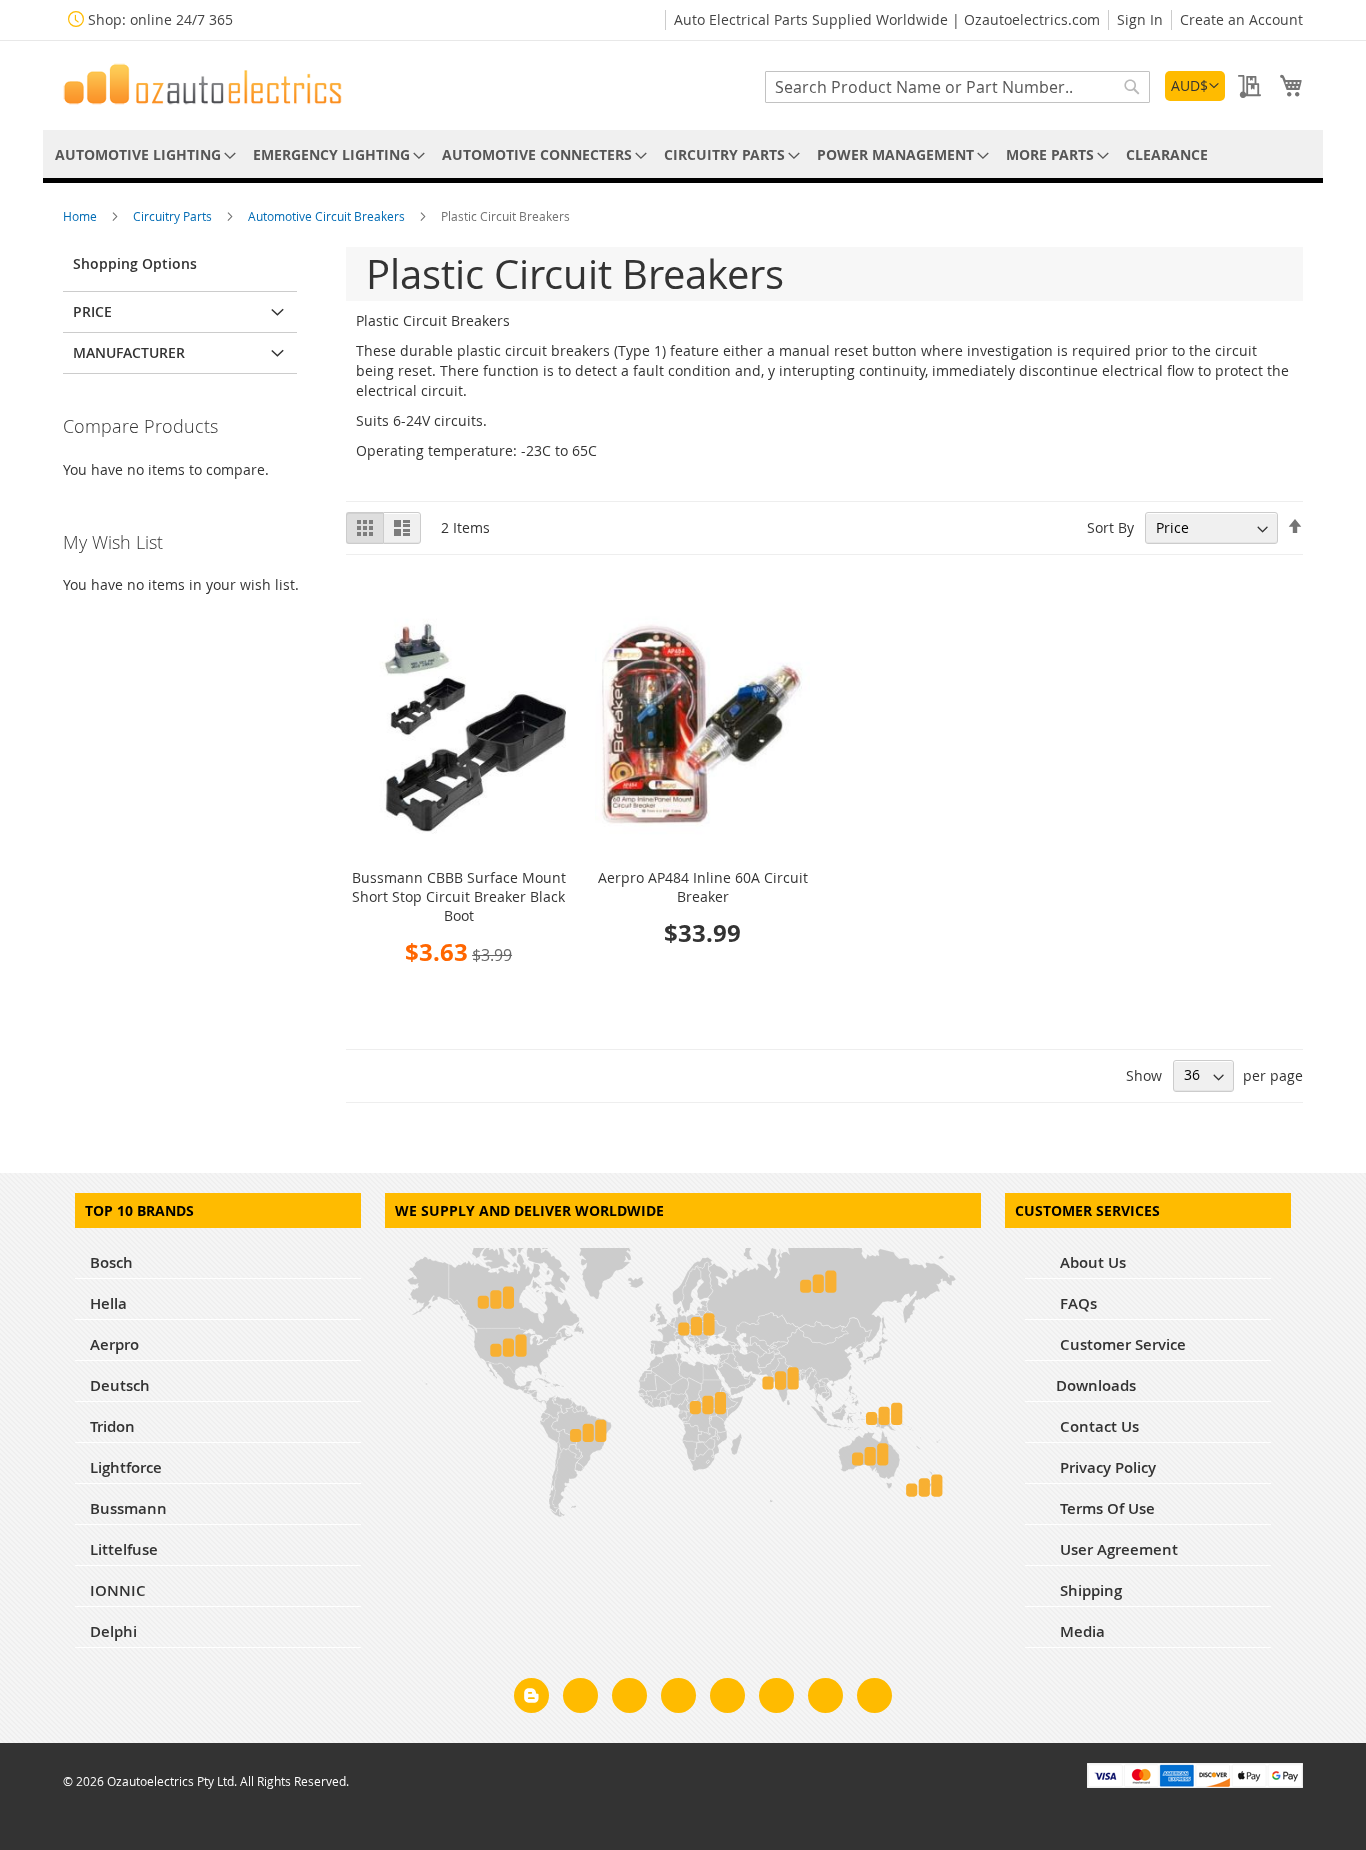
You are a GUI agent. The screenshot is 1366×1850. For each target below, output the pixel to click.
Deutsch (120, 1385)
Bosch (111, 1262)
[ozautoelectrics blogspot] (531, 1695)
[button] (1195, 86)
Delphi (113, 1631)
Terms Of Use (1105, 1508)
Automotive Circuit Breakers (328, 216)
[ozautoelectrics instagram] (629, 1699)
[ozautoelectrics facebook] (580, 1699)
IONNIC (118, 1590)
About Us (1091, 1262)
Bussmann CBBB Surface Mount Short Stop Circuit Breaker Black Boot (459, 896)
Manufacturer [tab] (129, 352)
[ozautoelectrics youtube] (825, 1699)
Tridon (112, 1426)
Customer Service (1121, 1344)
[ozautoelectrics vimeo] (874, 1699)
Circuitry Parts (174, 216)
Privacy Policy (1106, 1467)
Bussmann (128, 1508)
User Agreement (1117, 1549)
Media (1080, 1631)
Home (81, 216)
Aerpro (114, 1344)
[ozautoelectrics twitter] (678, 1699)
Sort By (1110, 527)
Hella (108, 1303)
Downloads (1096, 1385)
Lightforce (126, 1467)
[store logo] (203, 84)
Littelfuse (124, 1549)
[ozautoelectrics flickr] (776, 1699)
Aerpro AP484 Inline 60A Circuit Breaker (703, 887)
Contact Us (1097, 1426)
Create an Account (1241, 19)
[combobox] (957, 87)
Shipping (1089, 1590)
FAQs (1076, 1303)
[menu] (683, 154)
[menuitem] (142, 154)
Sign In (1140, 19)
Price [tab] (92, 311)
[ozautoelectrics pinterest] (727, 1699)
